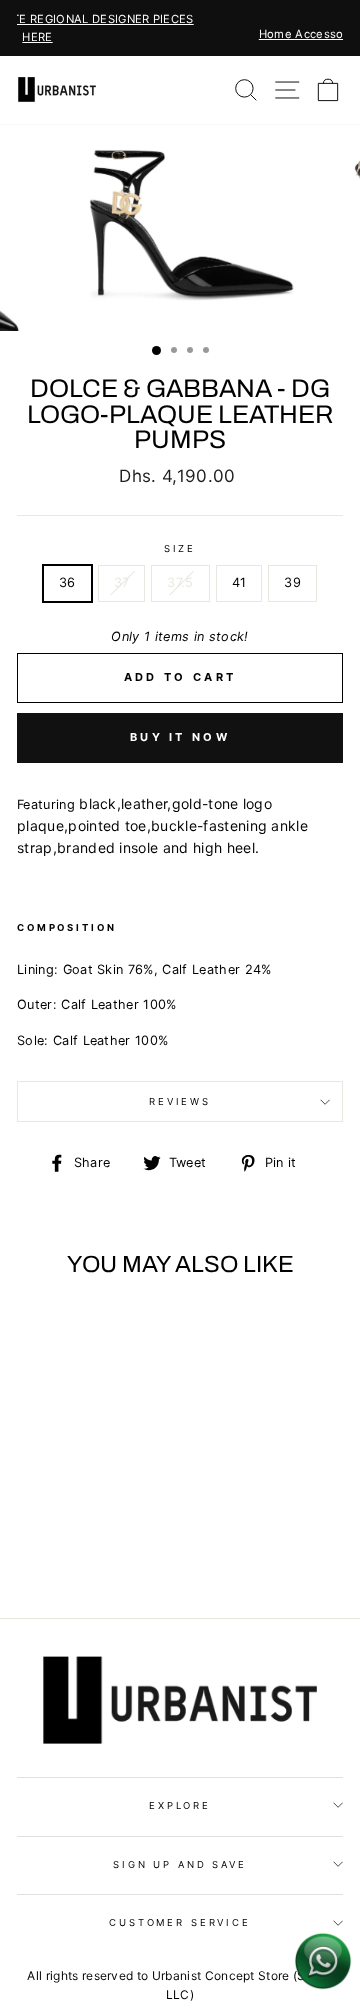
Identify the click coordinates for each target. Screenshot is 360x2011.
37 (122, 582)
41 (239, 582)
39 (292, 582)
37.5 (180, 582)
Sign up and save (180, 1864)
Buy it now (180, 737)
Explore (180, 1805)
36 (67, 582)
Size (180, 548)
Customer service (180, 1922)
